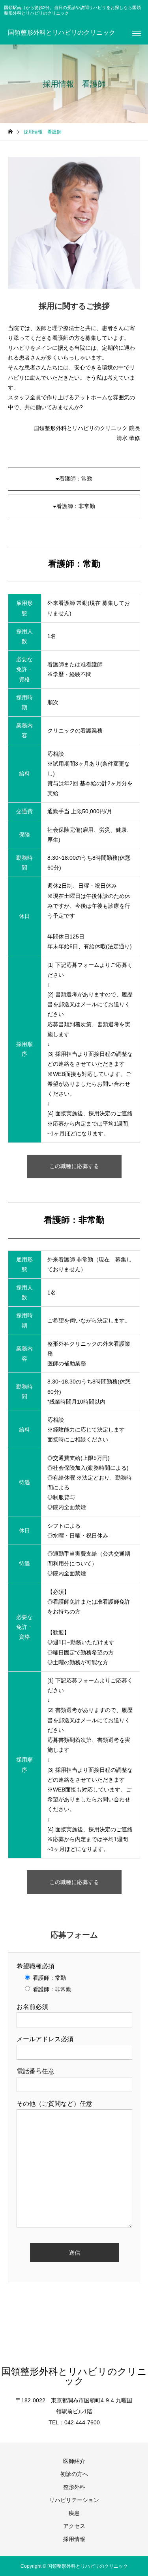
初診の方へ (74, 2474)
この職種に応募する (74, 1166)
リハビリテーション (74, 2500)
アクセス (74, 2526)
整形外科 (74, 2487)
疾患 (74, 2513)
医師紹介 (74, 2461)
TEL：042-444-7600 (74, 2422)
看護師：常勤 (76, 478)
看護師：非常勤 (76, 506)
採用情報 (74, 2539)
